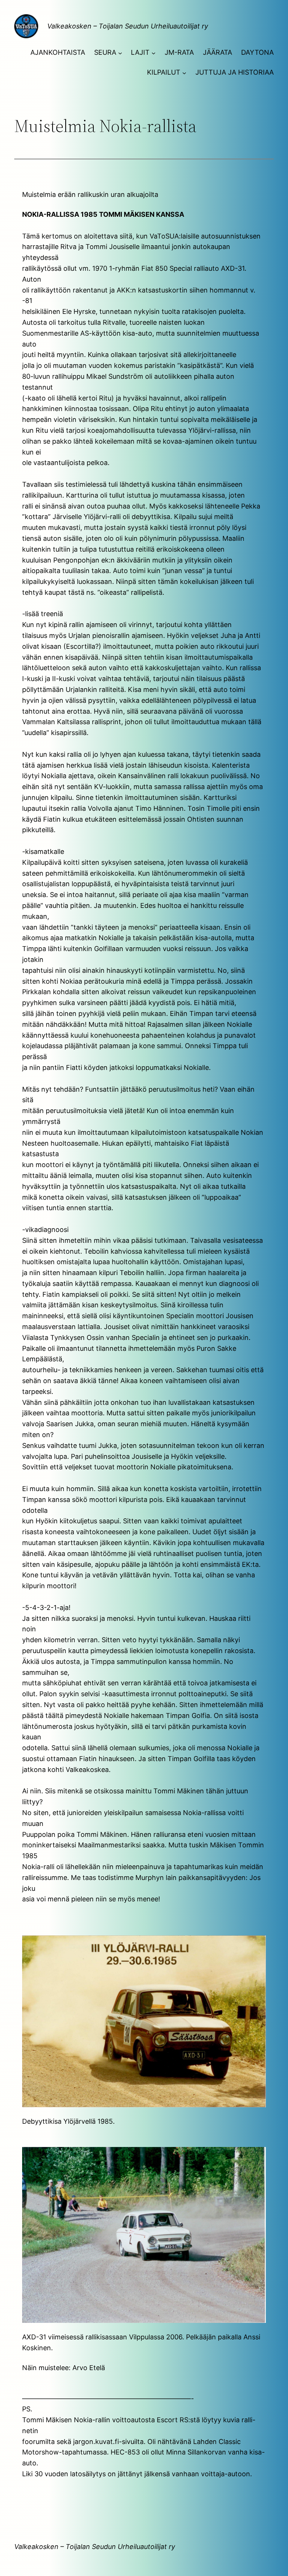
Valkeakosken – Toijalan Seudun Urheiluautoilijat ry (128, 26)
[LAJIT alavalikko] (154, 53)
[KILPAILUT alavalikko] (184, 73)
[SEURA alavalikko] (120, 53)
